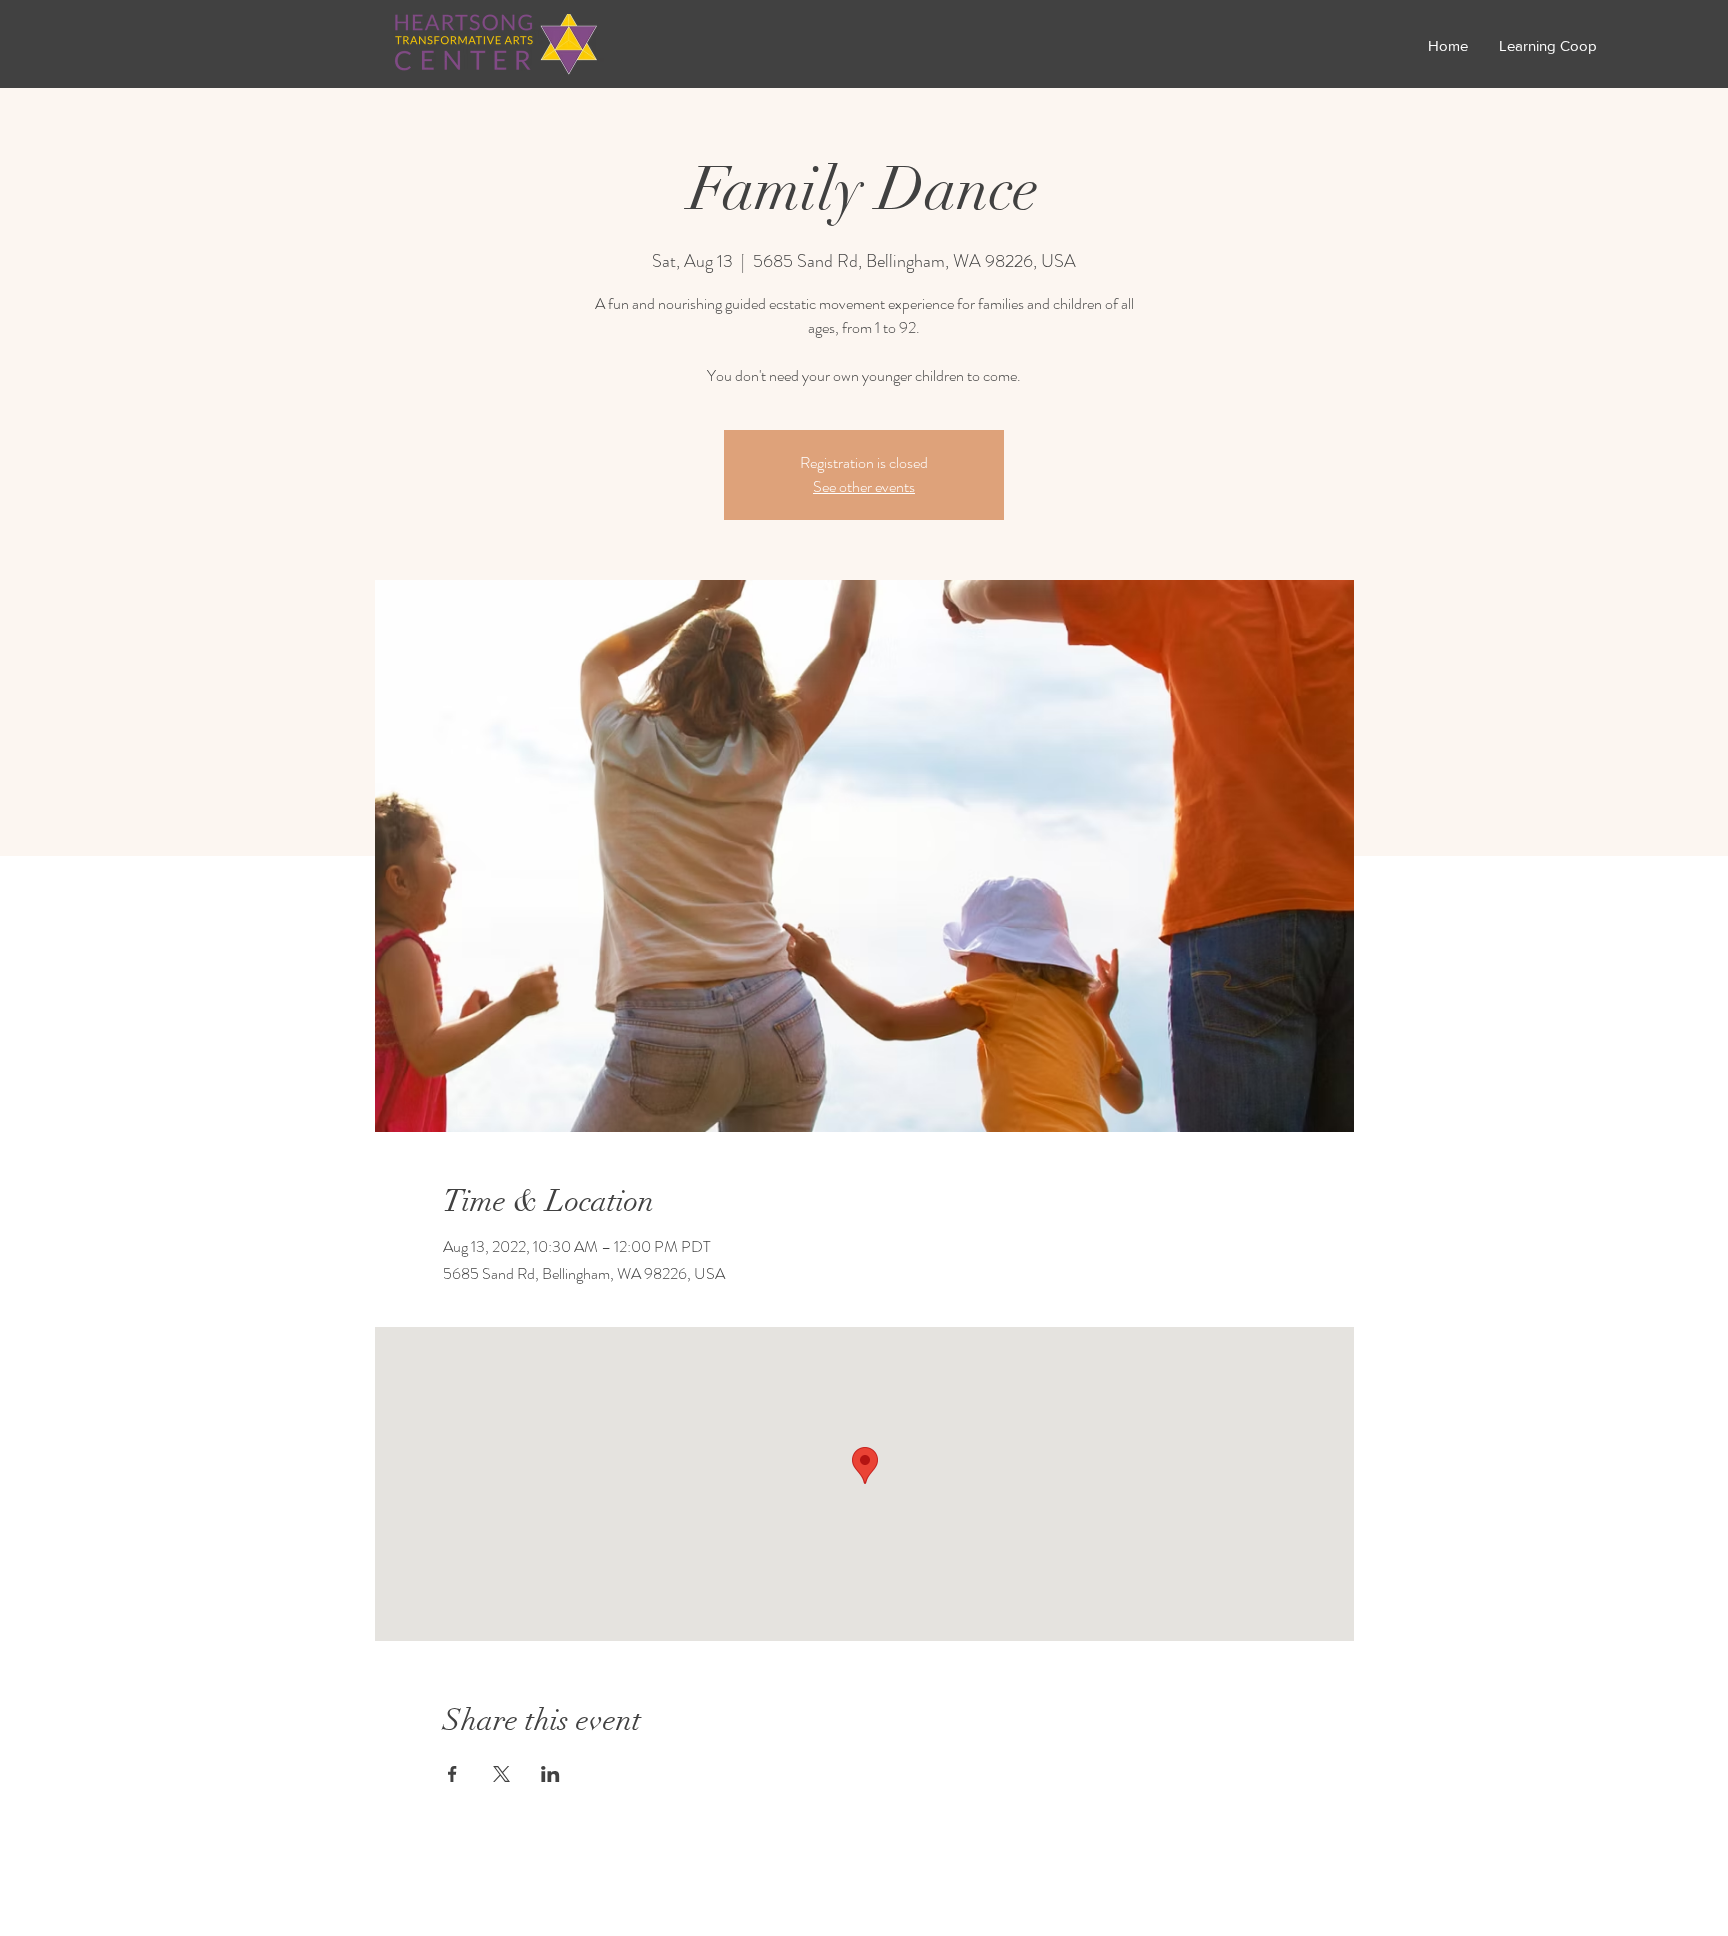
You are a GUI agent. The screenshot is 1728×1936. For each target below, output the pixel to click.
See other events (864, 486)
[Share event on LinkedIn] (550, 1774)
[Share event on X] (501, 1774)
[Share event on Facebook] (452, 1774)
